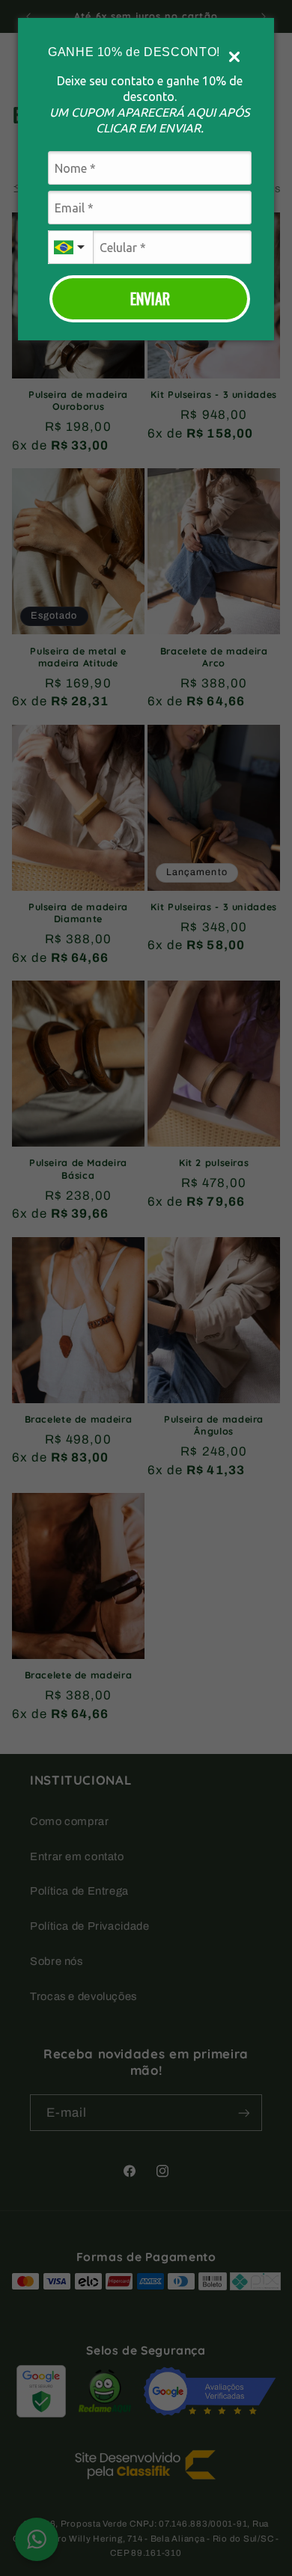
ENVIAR (150, 298)
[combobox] (70, 247)
